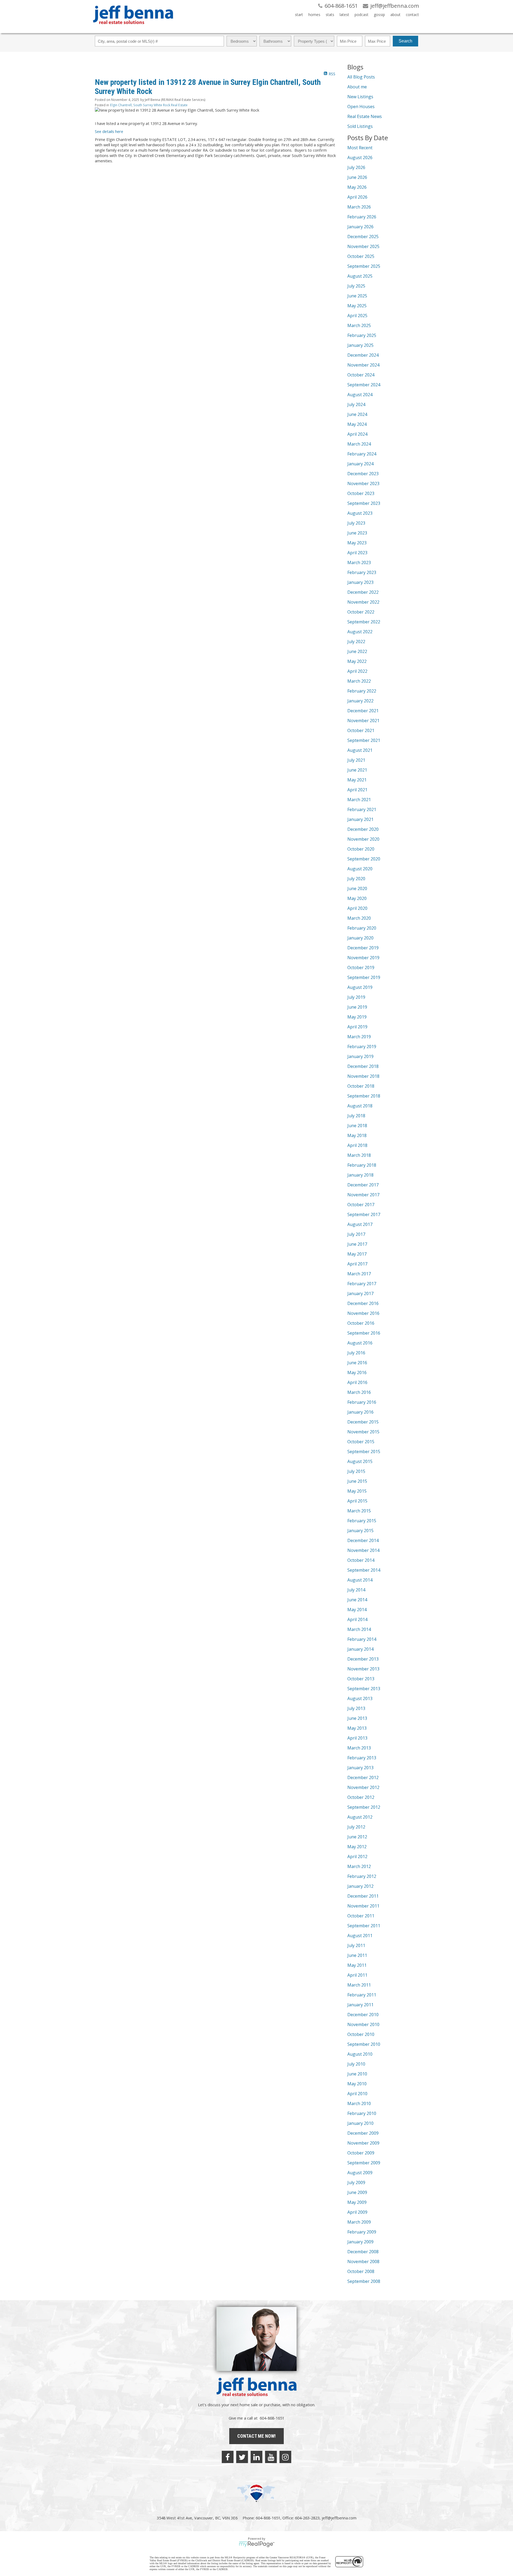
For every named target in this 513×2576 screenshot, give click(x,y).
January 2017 (360, 1293)
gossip (379, 15)
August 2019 (360, 987)
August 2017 (360, 1224)
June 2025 (357, 296)
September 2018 (364, 1096)
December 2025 (363, 237)
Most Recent (360, 148)
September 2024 (364, 385)
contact (412, 15)
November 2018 (363, 1076)
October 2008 (361, 2271)
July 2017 (356, 1234)
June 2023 (357, 533)
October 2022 (361, 612)
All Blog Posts (361, 77)
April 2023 (357, 553)
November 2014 (363, 1550)
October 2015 (361, 1442)
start (299, 15)
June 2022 (357, 651)
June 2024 (357, 414)
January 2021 (360, 819)
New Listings (360, 97)
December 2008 (363, 2252)
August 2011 (360, 1936)
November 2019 (363, 958)
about (395, 15)
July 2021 (356, 760)
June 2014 (357, 1600)
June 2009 (357, 2192)
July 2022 (356, 642)
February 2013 (362, 1758)
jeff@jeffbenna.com (339, 2518)
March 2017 (359, 1274)
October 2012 (361, 1797)
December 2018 (363, 1066)
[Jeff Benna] (133, 28)
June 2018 (357, 1126)
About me (357, 87)
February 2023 (362, 572)
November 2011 (363, 1906)
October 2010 (361, 2034)
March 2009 (359, 2222)
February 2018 (362, 1165)
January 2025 (360, 345)
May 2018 (357, 1135)
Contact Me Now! (256, 2436)
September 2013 (364, 1689)
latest (344, 15)
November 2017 (363, 1195)
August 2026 (360, 158)
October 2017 (361, 1205)
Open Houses (361, 107)
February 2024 (362, 454)
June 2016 (357, 1363)
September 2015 (364, 1452)
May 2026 (357, 187)
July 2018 (356, 1116)
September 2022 (364, 622)
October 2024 (361, 375)
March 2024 (359, 444)
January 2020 (360, 938)
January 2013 (360, 1768)
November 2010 (363, 2024)
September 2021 (364, 740)
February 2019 (362, 1047)
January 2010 (360, 2123)
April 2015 (357, 1501)
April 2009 (357, 2212)
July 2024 (356, 404)
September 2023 (364, 503)
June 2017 (357, 1244)
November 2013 (363, 1669)
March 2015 (359, 1511)
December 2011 (363, 1896)
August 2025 (360, 276)
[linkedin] (256, 2457)
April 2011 (357, 1975)
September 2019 (364, 977)
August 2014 (360, 1580)
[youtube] (271, 2457)
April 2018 (357, 1145)
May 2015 (357, 1491)
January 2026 (360, 227)
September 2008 (364, 2281)
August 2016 (360, 1343)
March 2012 (359, 1866)
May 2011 (357, 1965)
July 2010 (356, 2064)
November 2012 (363, 1787)
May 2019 (357, 1017)
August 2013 (360, 1698)
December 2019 (363, 948)
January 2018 (360, 1175)
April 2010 (357, 2094)
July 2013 (356, 1708)
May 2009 (357, 2202)
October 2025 (361, 256)
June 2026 (357, 177)
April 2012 (357, 1857)
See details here (109, 131)
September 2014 (364, 1570)
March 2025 (359, 325)
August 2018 (360, 1106)
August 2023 (360, 513)
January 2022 (360, 701)
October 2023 (361, 493)
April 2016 (357, 1382)
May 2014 (357, 1610)
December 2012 (363, 1777)
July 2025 (356, 286)
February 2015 (362, 1521)
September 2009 (364, 2163)
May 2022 (357, 661)
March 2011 (359, 1985)
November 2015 (363, 1432)
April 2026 (357, 197)
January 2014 (360, 1649)
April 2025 (357, 316)
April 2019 (357, 1027)
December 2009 (363, 2133)
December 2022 (363, 592)
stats (330, 15)
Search (405, 41)
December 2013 (363, 1659)
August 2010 (360, 2054)
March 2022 (359, 681)
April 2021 (357, 790)
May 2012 (357, 1847)
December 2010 (363, 2015)
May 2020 (357, 898)
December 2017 (363, 1185)
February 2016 (362, 1402)
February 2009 (362, 2232)
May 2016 (357, 1372)
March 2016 (359, 1392)
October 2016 (361, 1323)
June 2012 (357, 1837)
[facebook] (228, 2457)
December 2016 (363, 1303)
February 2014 (362, 1639)
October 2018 (361, 1086)
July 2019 (356, 997)
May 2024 (357, 424)
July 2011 (356, 1945)
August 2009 (360, 2173)
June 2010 (357, 2074)
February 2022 (362, 691)
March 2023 (359, 563)
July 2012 (356, 1827)
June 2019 (357, 1007)
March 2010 (359, 2103)
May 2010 (357, 2084)
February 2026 (362, 217)
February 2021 (362, 809)
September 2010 (364, 2044)
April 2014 (357, 1619)
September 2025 (364, 266)
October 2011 (361, 1916)
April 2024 (357, 434)
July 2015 (356, 1471)
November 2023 (363, 483)
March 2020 (359, 918)
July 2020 (356, 879)
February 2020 (362, 928)
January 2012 (360, 1886)
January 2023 (360, 582)
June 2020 (357, 888)
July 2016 (356, 1353)
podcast (362, 15)
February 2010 (362, 2113)
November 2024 (363, 365)
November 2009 (363, 2143)
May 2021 (357, 780)
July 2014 (356, 1590)
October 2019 (361, 968)
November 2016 (363, 1313)
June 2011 (357, 1955)
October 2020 (361, 849)
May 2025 (357, 306)
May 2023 (357, 543)
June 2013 (357, 1718)
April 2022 (357, 671)
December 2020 (363, 829)
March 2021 (359, 800)
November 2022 (363, 602)
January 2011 (360, 2005)
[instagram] (285, 2457)
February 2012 (362, 1876)
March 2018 (359, 1155)
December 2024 (363, 355)
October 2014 (361, 1560)
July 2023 (356, 523)
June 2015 (357, 1481)
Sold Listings (360, 126)
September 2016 (364, 1333)
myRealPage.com (257, 2544)
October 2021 (361, 730)
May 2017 (357, 1254)
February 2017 (362, 1284)
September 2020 (364, 859)
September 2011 (364, 1926)
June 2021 (357, 770)
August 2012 (360, 1817)
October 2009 (361, 2153)
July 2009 (356, 2182)
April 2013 (357, 1738)
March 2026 (359, 207)
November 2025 (363, 246)
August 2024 (360, 395)
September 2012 (364, 1807)
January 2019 (360, 1056)
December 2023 (363, 474)
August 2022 (360, 632)
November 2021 (363, 721)
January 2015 (360, 1531)
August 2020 (360, 869)
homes (314, 15)
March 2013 (359, 1748)
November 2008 (363, 2262)
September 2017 (364, 1214)
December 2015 (363, 1422)
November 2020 (363, 839)
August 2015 (360, 1461)
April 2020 (357, 908)
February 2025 (362, 335)
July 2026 (356, 167)
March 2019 (359, 1037)
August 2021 (360, 750)
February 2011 (362, 1995)
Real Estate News (365, 116)
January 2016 (360, 1412)
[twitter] (242, 2457)
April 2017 (357, 1264)
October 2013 (361, 1679)
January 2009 (360, 2242)
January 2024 (360, 464)
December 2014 (363, 1540)
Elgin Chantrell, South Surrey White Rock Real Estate (149, 105)
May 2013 (357, 1728)
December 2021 (363, 711)
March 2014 (359, 1629)
